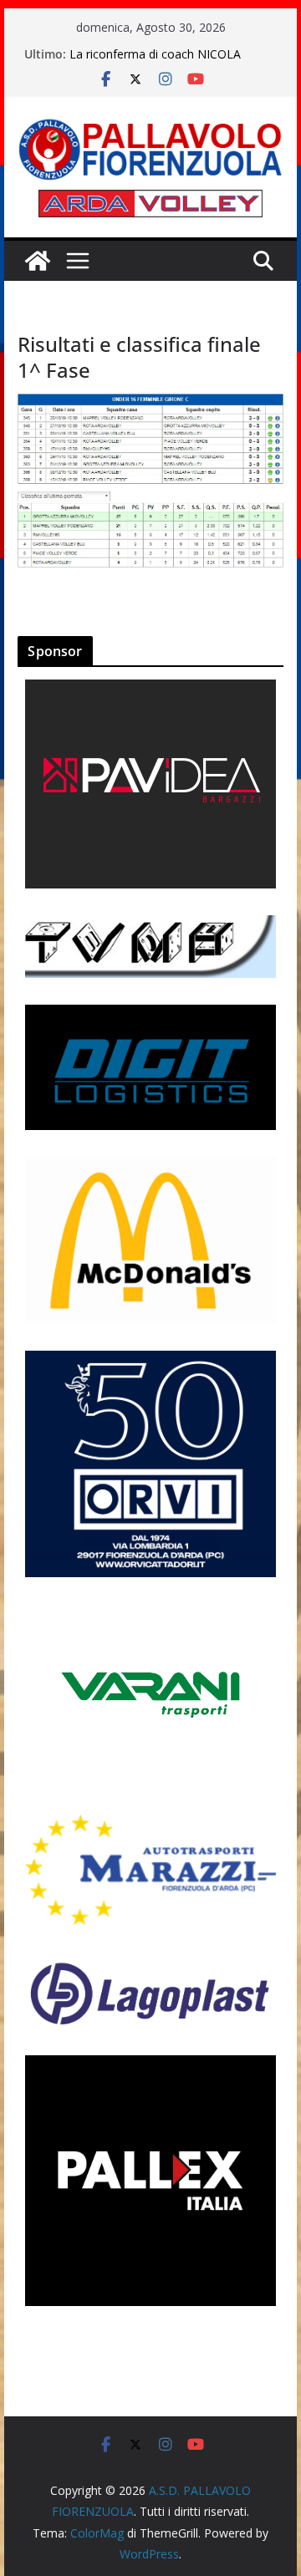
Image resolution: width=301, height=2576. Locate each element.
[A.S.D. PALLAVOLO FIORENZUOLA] (38, 261)
